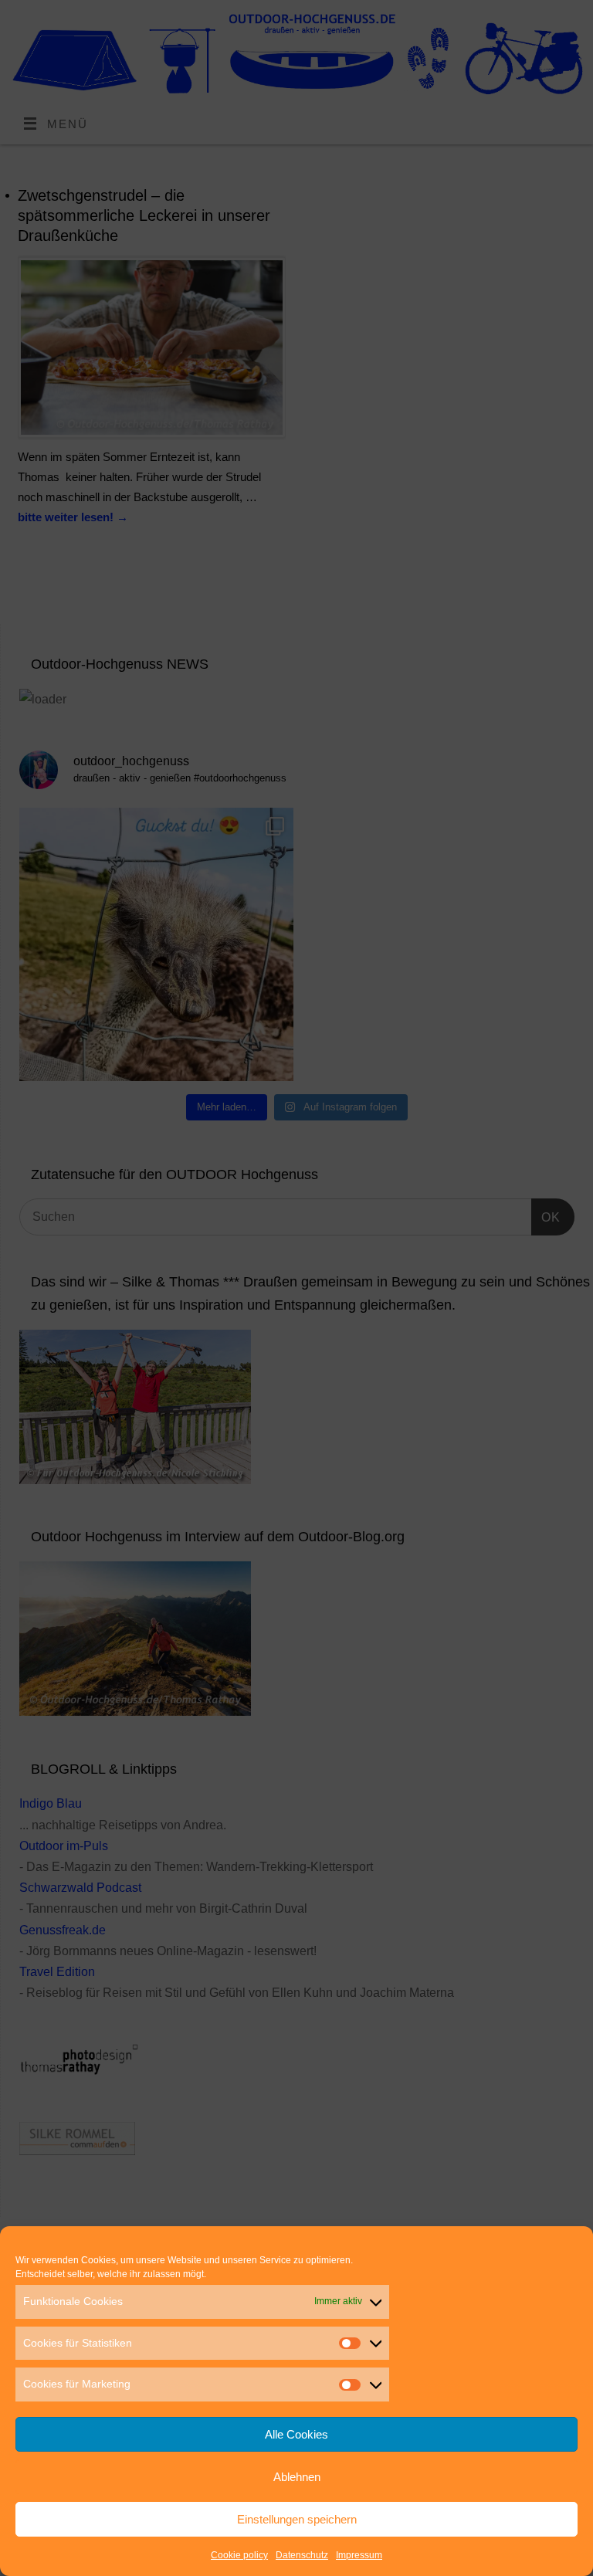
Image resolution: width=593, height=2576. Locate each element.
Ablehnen (297, 2477)
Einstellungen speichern (297, 2519)
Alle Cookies (296, 2434)
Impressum (359, 2555)
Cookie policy (239, 2555)
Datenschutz (302, 2555)
